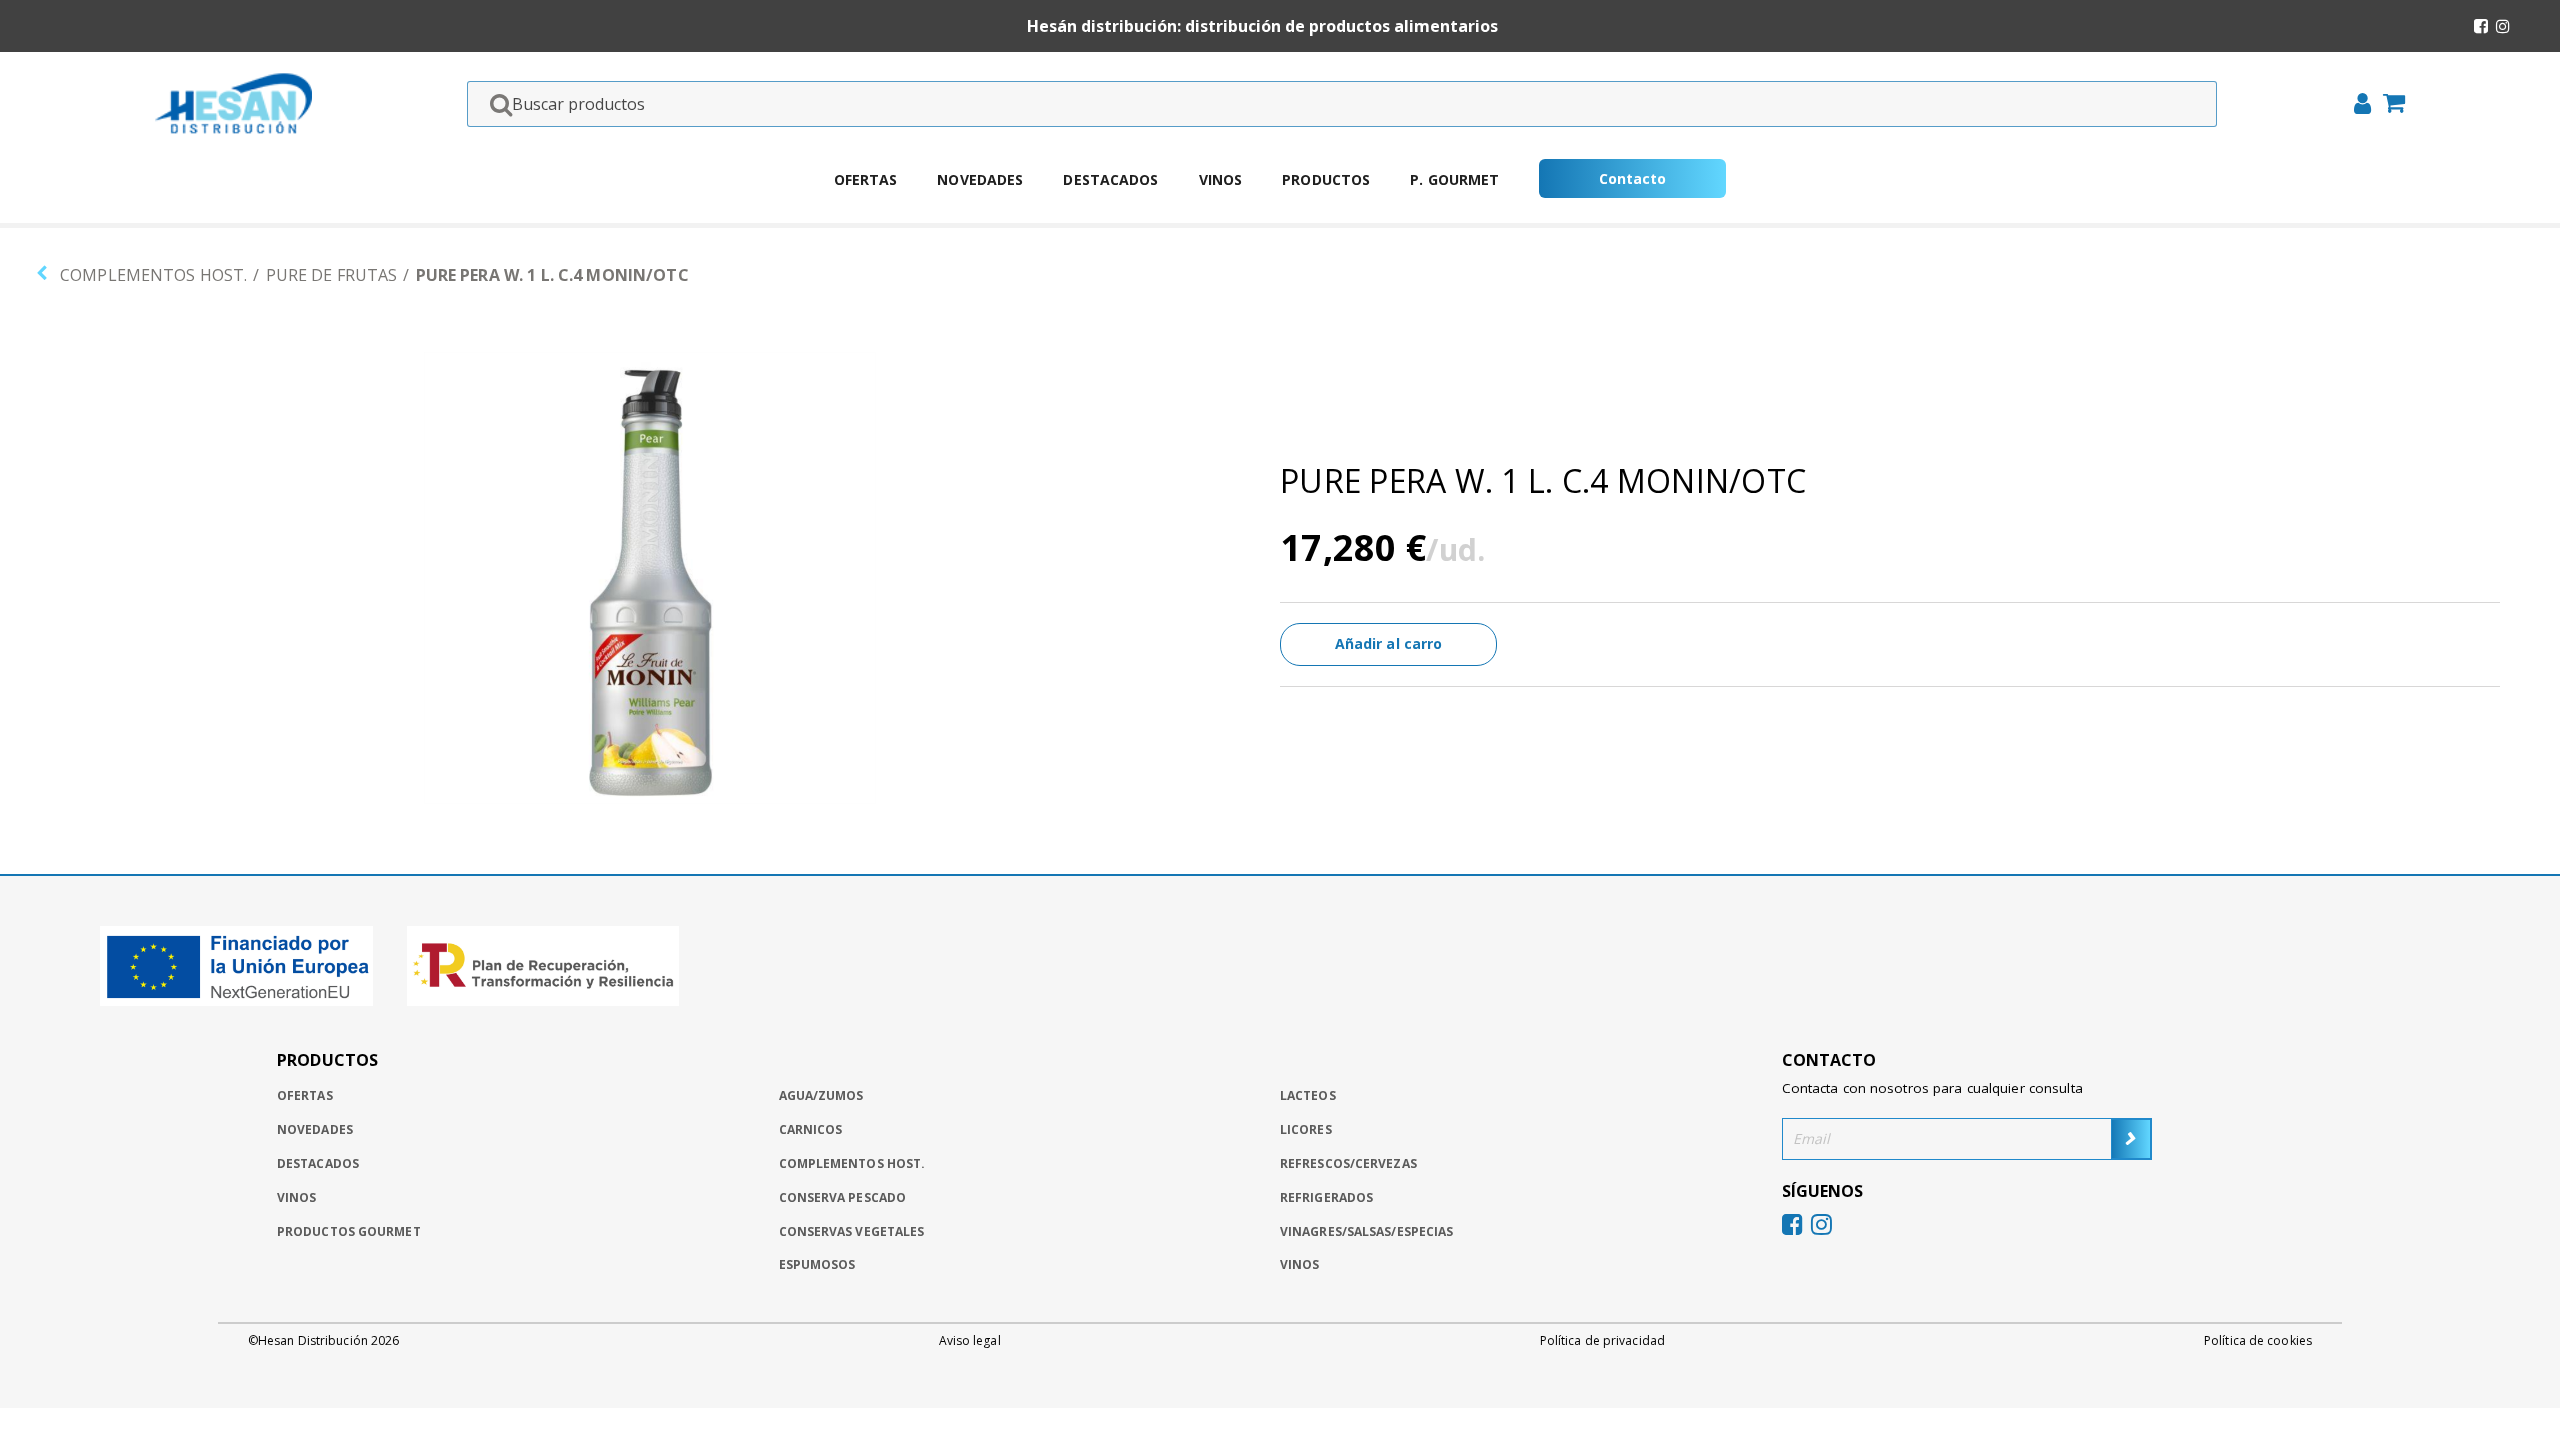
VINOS (1300, 1264)
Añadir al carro (1389, 643)
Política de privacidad (1602, 1341)
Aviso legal (970, 1341)
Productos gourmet (349, 1231)
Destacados (1110, 179)
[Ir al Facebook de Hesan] (2481, 26)
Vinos (1221, 179)
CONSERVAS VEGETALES (852, 1231)
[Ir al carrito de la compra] (2388, 105)
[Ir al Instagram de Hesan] (2503, 26)
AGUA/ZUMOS (821, 1095)
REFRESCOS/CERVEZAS (1348, 1163)
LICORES (1306, 1129)
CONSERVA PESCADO (843, 1197)
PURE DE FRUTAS (332, 275)
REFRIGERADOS (1326, 1197)
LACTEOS (1308, 1095)
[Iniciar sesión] (2356, 106)
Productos (1326, 179)
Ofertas (866, 179)
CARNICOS (811, 1129)
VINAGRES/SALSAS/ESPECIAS (1366, 1231)
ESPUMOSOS (817, 1264)
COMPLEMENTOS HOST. (153, 275)
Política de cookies (2258, 1341)
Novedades (980, 179)
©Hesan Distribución (323, 1341)
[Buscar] (495, 104)
